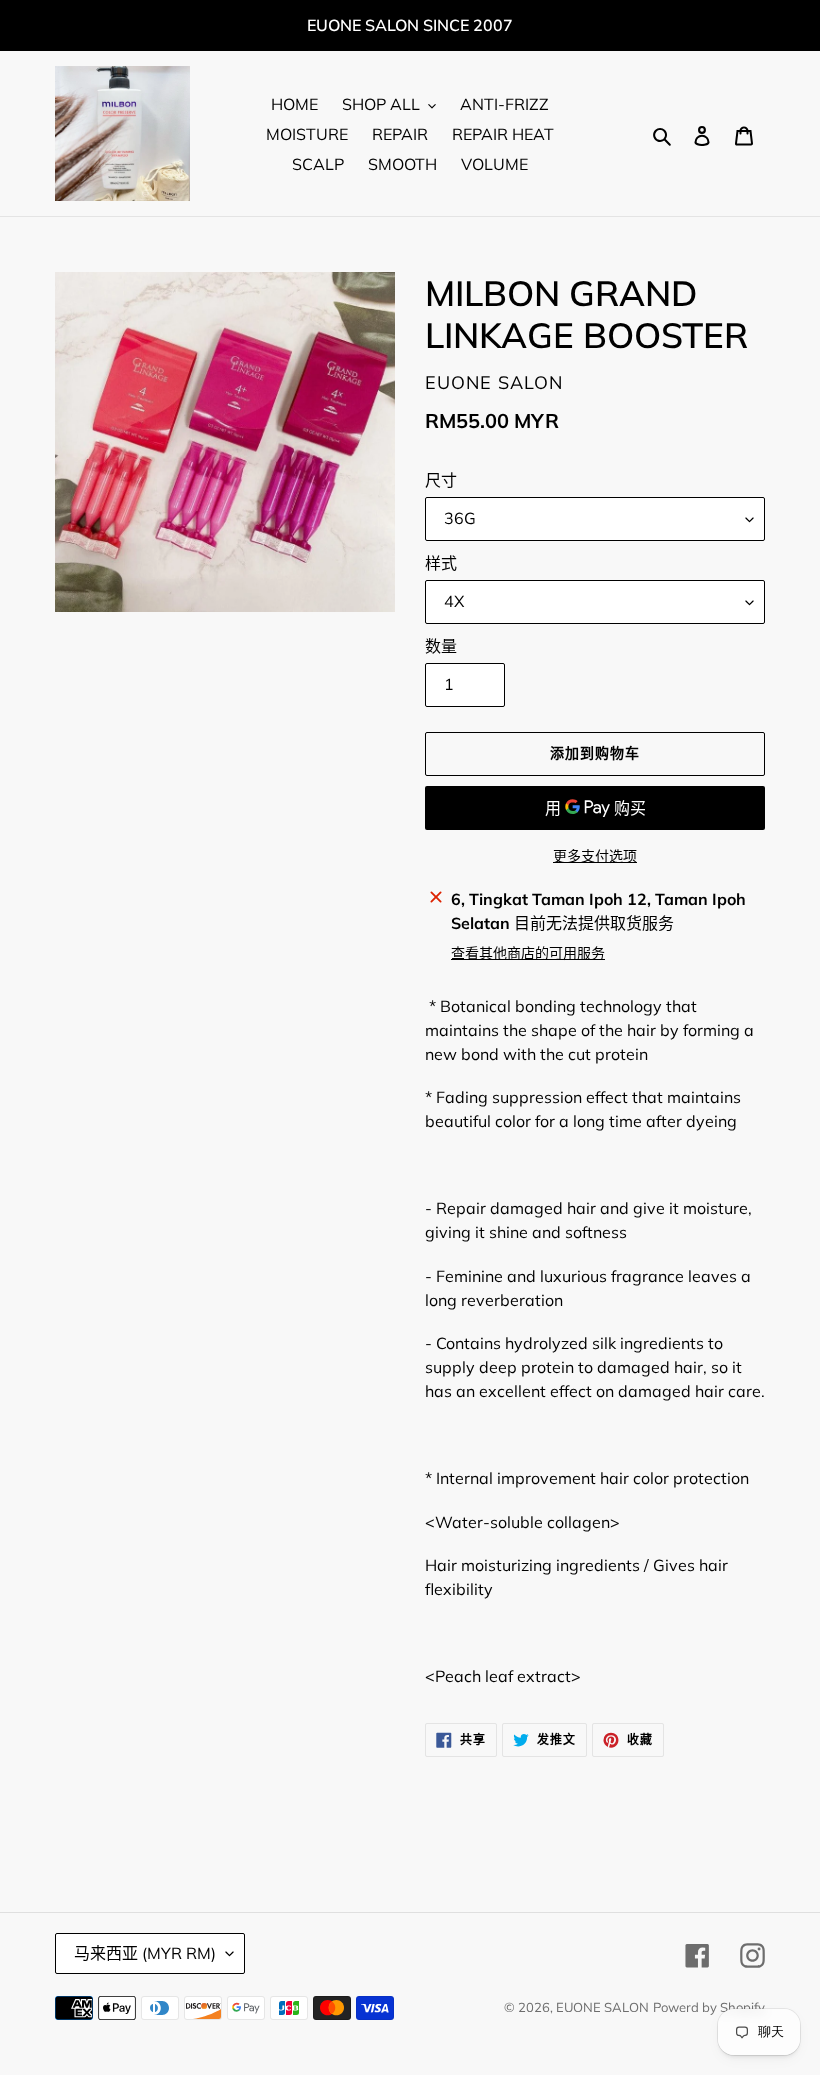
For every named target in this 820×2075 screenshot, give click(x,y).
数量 (441, 646)
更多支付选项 (595, 856)
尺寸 (441, 480)
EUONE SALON (602, 2007)
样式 (441, 563)
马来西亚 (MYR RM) (145, 1953)
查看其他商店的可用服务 (528, 953)
